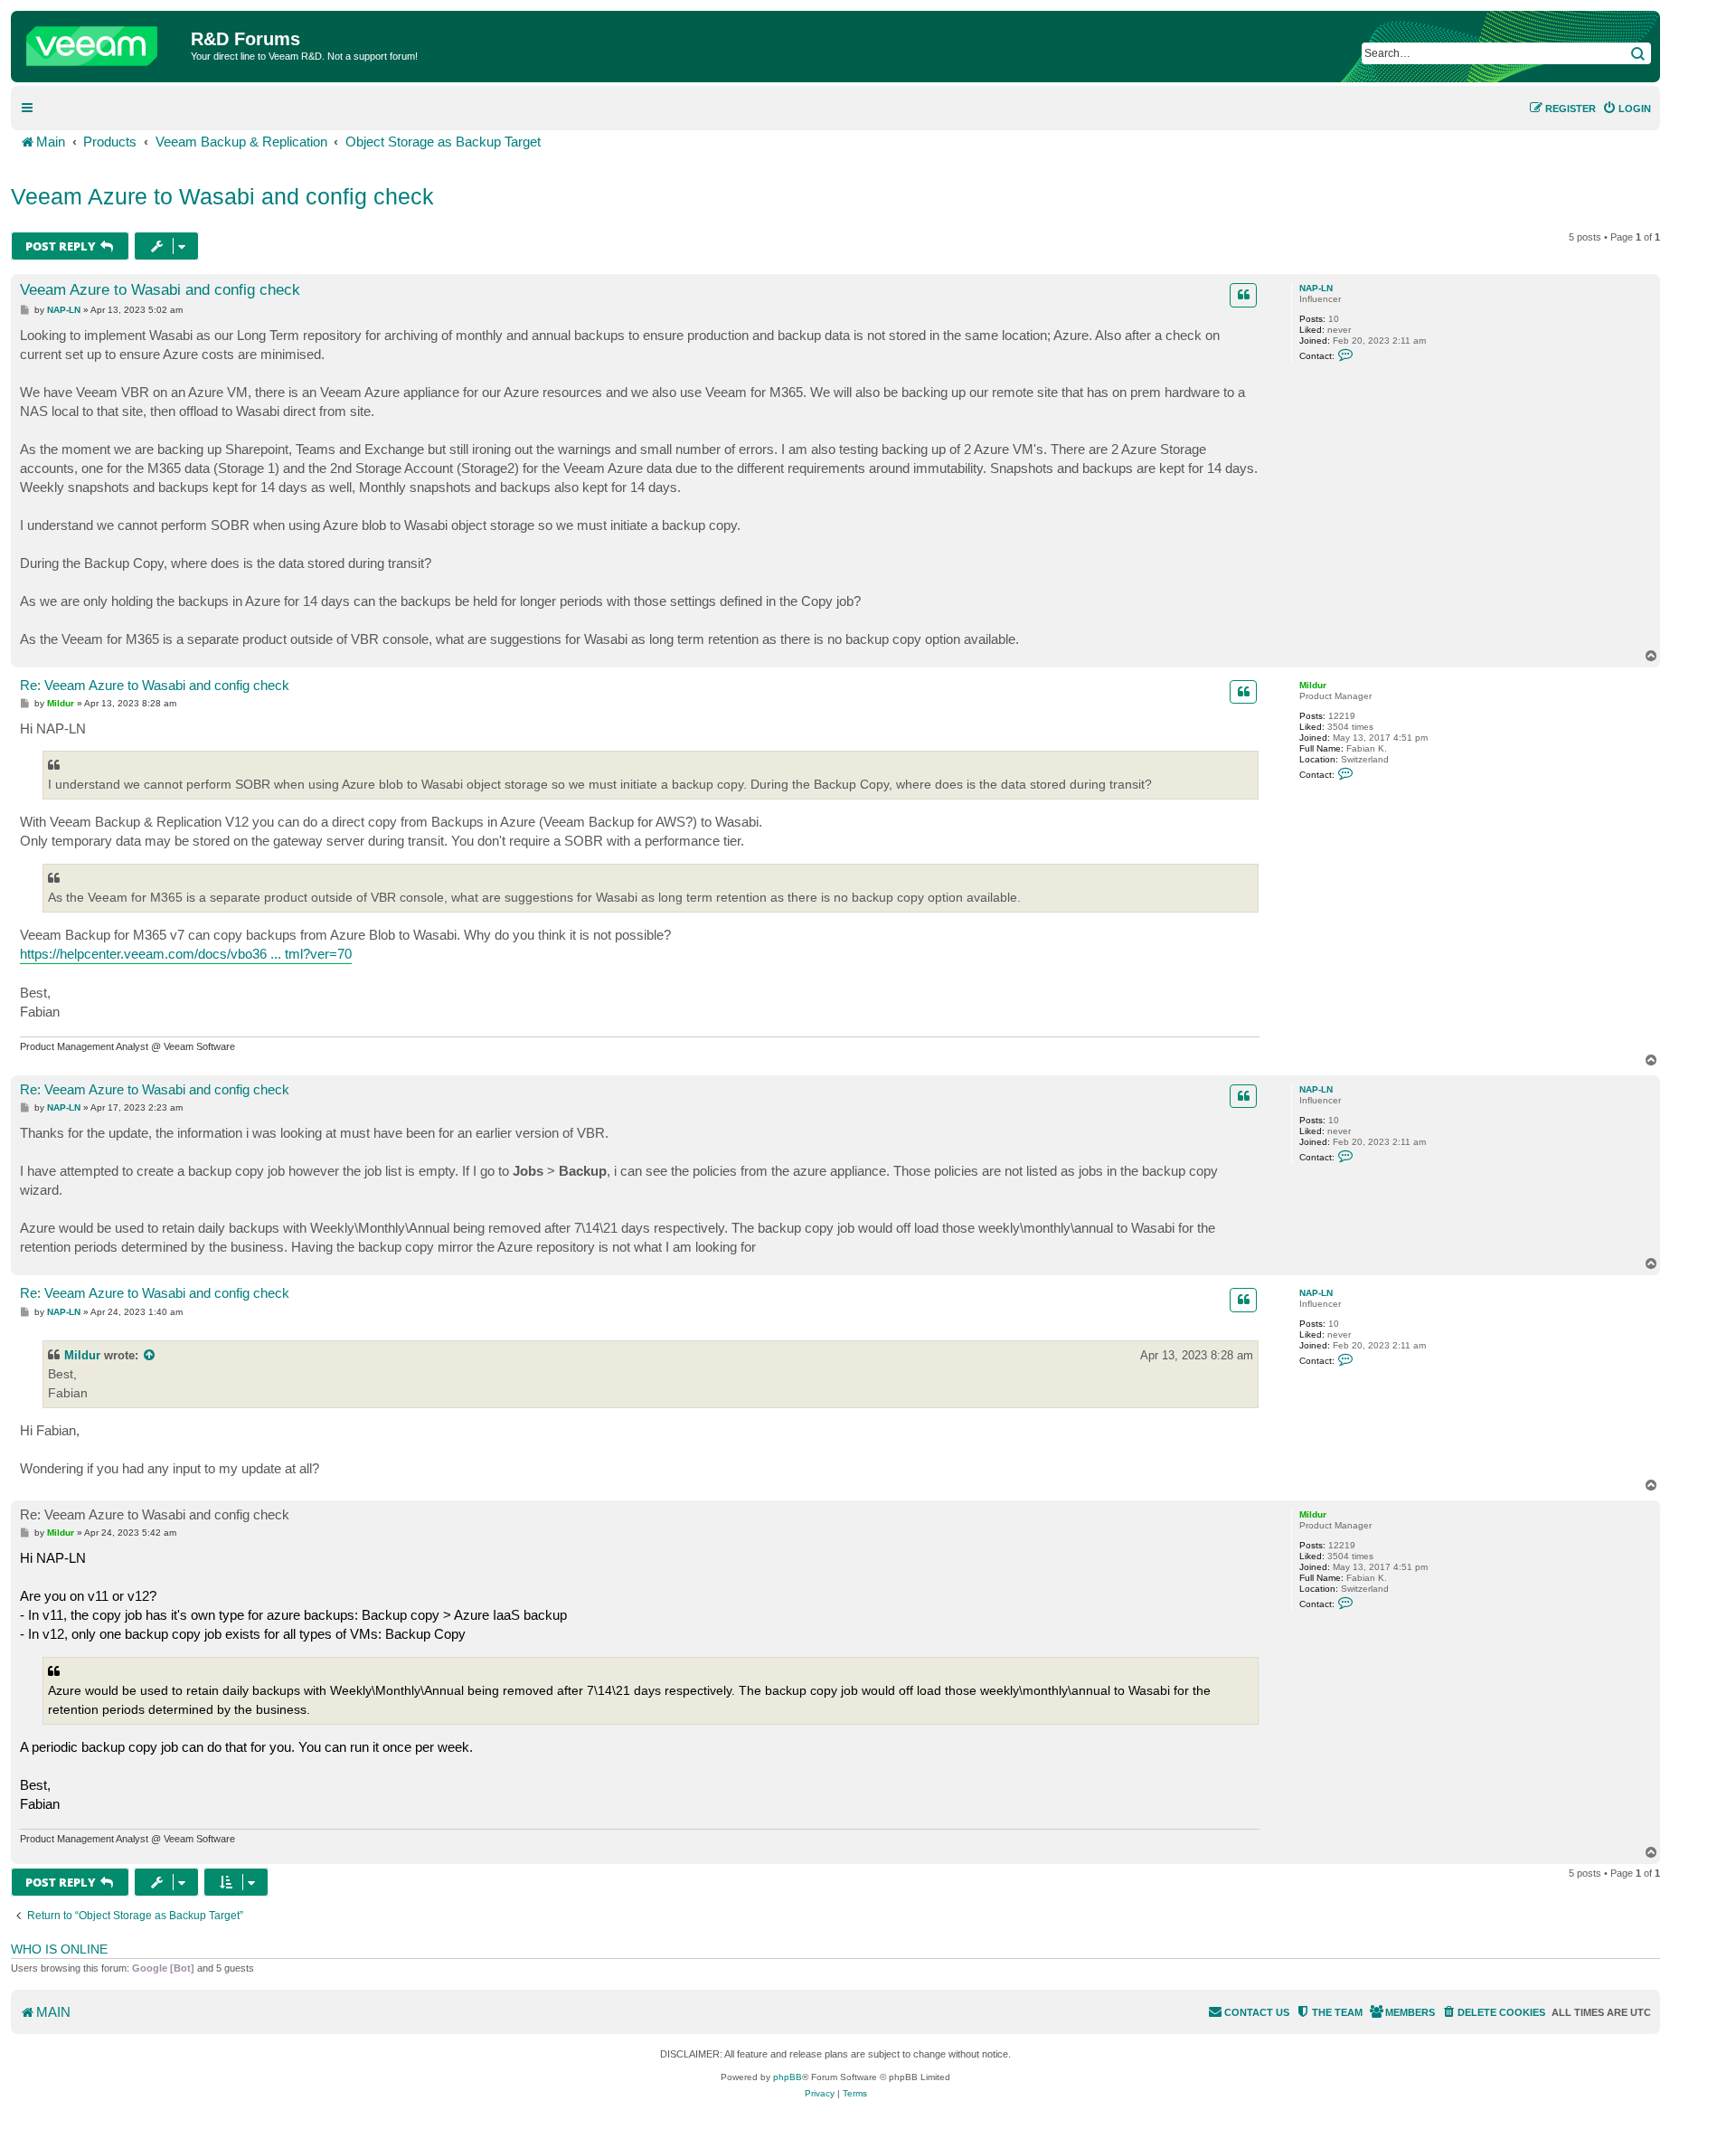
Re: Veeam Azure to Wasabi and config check (155, 685)
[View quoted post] (150, 1355)
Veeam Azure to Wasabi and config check (222, 196)
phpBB (788, 2077)
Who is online (59, 1949)
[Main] (103, 42)
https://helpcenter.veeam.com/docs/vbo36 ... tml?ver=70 (186, 954)
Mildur (1313, 685)
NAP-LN (1316, 288)
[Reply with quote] (1243, 295)
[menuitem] (1627, 109)
